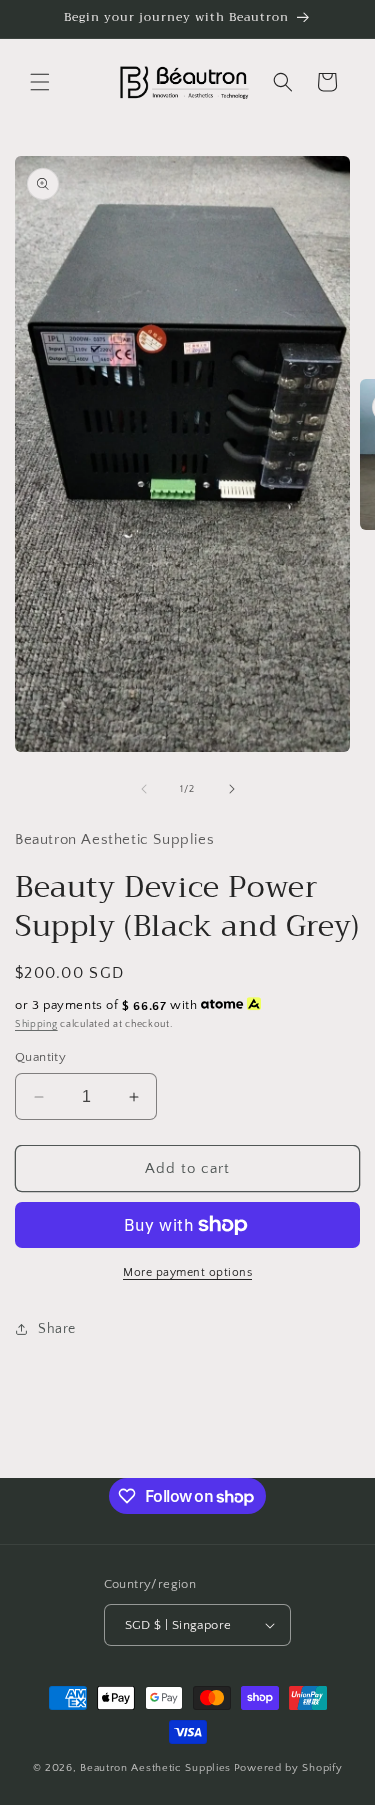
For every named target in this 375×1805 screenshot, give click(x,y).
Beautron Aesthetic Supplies (155, 1768)
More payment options (187, 1272)
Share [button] (57, 1329)
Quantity (40, 1057)
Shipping (36, 1024)
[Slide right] (232, 789)
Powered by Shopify (288, 1768)
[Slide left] (144, 789)
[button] (40, 82)
